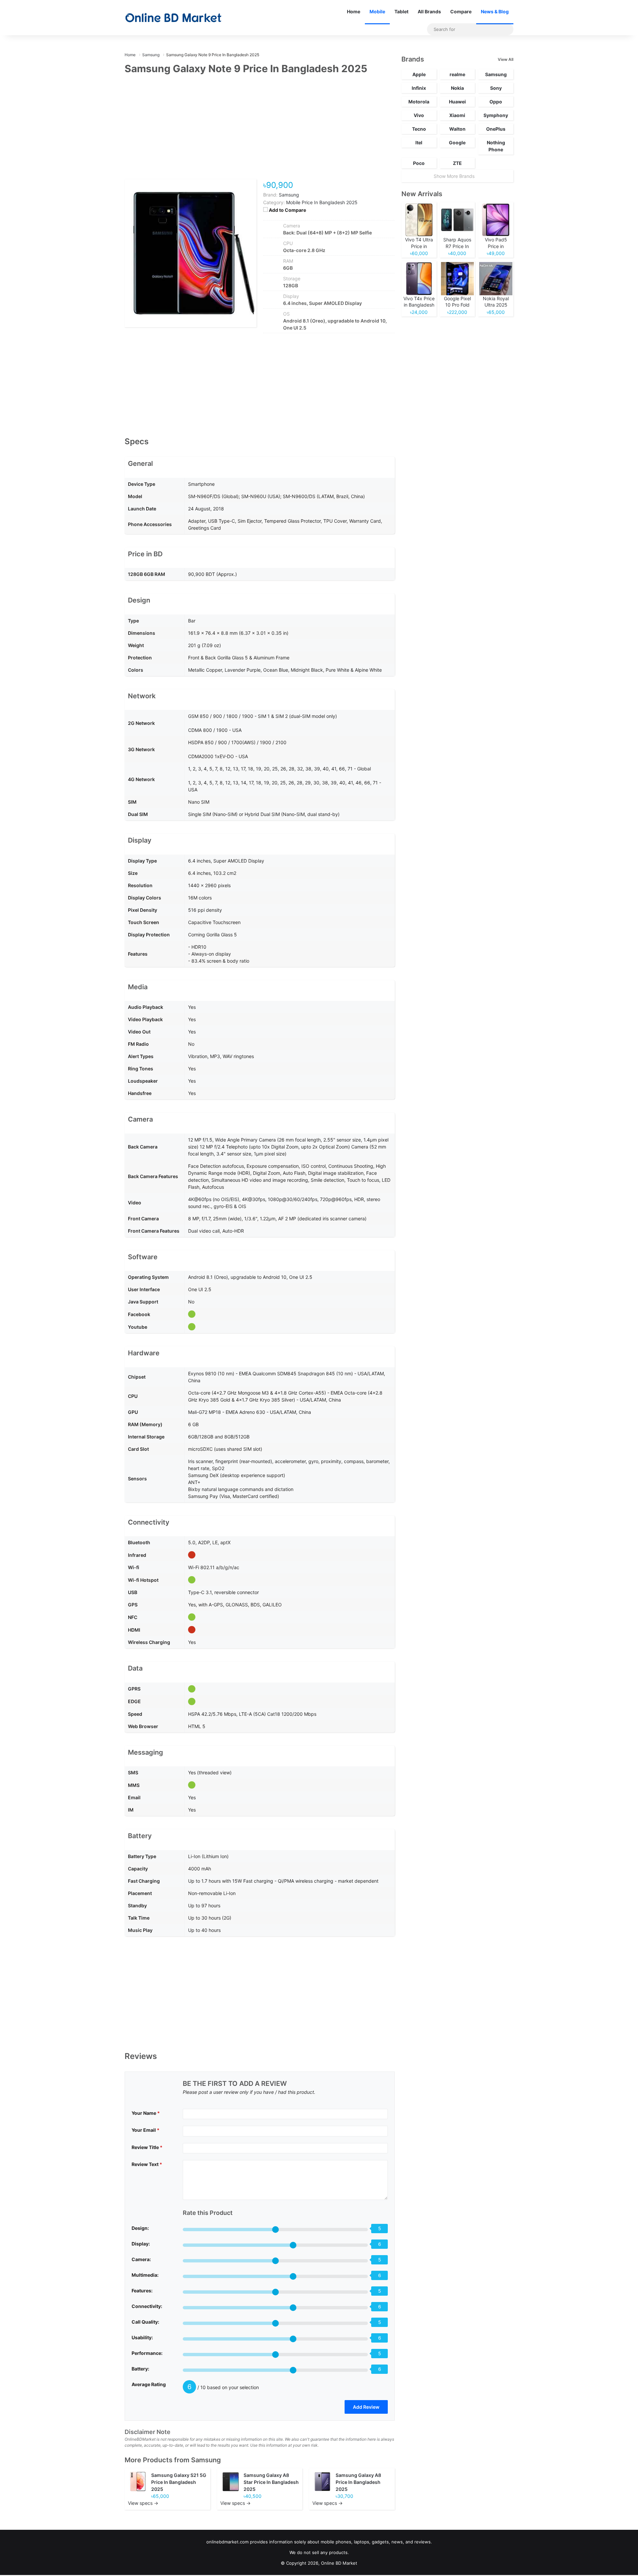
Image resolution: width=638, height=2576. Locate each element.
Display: (141, 2244)
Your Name (146, 2113)
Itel (419, 142)
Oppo (496, 102)
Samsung (206, 2460)
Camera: (141, 2259)
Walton (457, 129)
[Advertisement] (260, 131)
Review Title (147, 2147)
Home (354, 11)
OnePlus (496, 129)
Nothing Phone (496, 146)
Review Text (147, 2164)
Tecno (419, 129)
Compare (461, 11)
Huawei (457, 102)
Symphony (496, 115)
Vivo (419, 115)
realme (457, 74)
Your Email (146, 2130)
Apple (419, 74)
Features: (142, 2291)
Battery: (140, 2369)
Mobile (377, 11)
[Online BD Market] (173, 18)
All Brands (429, 11)
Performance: (147, 2353)
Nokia (457, 88)
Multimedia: (145, 2275)
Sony (496, 88)
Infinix (419, 88)
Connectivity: (147, 2306)
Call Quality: (145, 2322)
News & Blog (495, 11)
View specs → (143, 2503)
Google (457, 142)
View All (506, 59)
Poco (419, 163)
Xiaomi (457, 115)
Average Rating (149, 2384)
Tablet (401, 11)
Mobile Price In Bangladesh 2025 (322, 202)
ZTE (457, 163)
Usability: (142, 2337)
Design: (140, 2228)
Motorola (419, 102)
